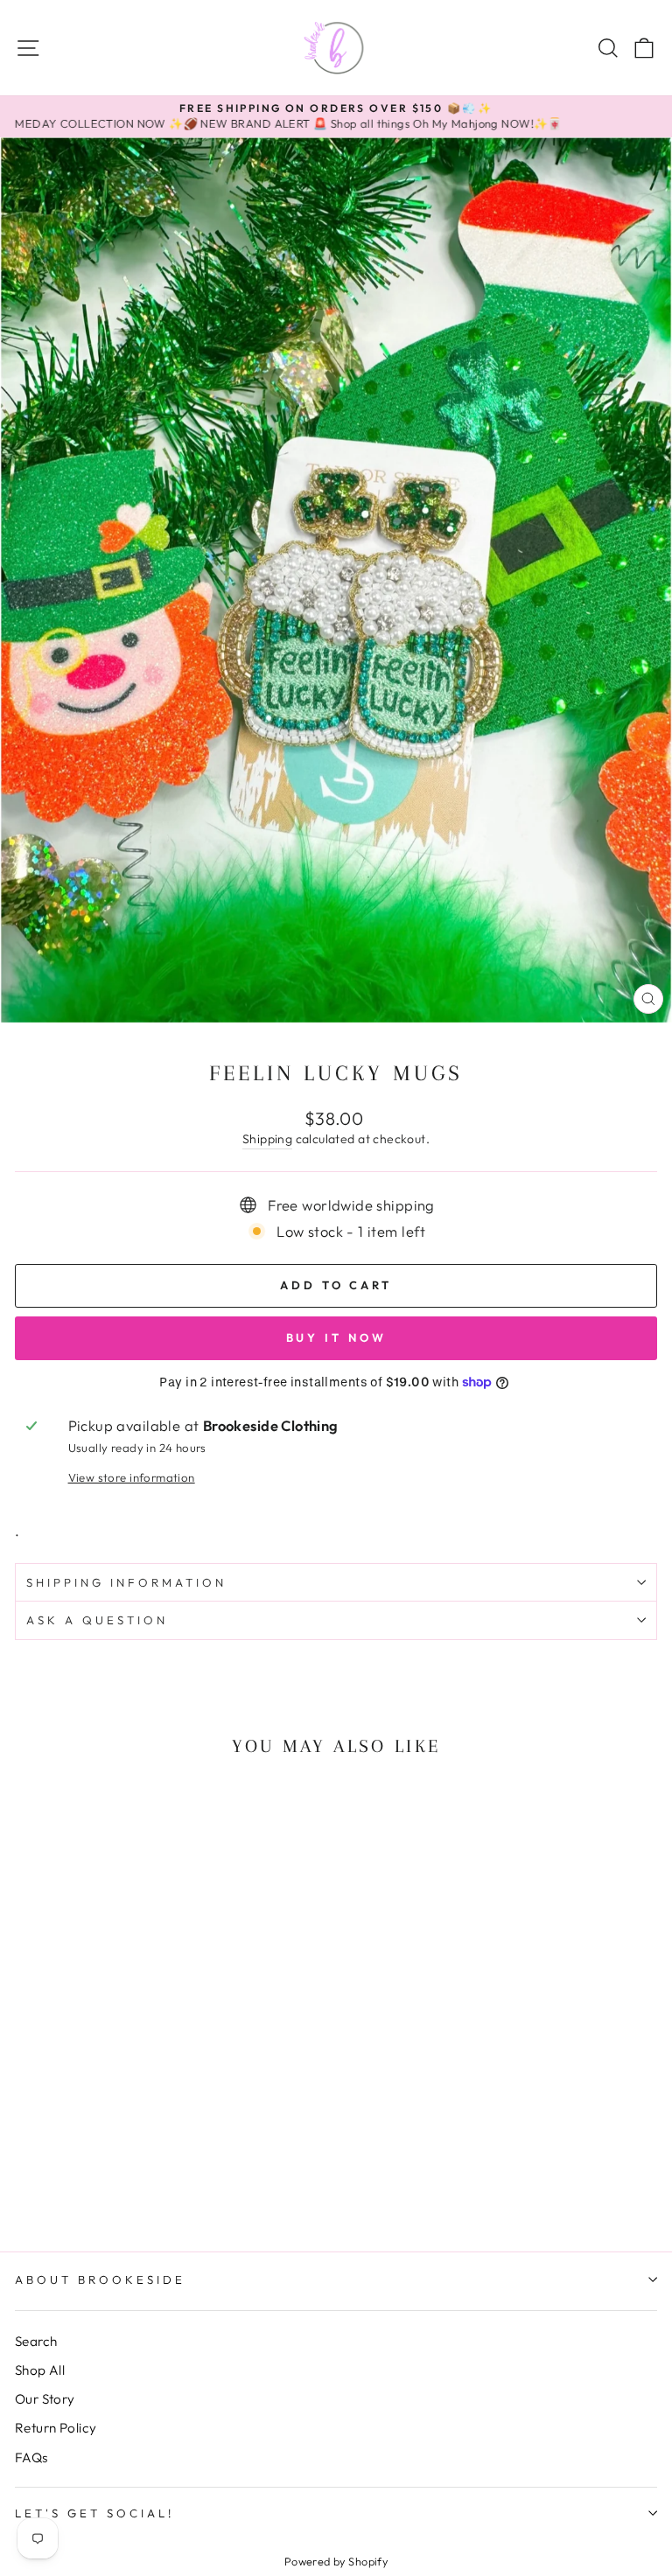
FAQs (31, 2457)
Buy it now (336, 1337)
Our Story (45, 2399)
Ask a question (97, 1620)
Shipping (267, 1139)
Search (36, 2341)
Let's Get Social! (94, 2513)
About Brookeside (100, 2279)
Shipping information (126, 1582)
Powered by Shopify (336, 2561)
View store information (132, 1477)
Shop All (40, 2370)
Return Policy (56, 2428)
